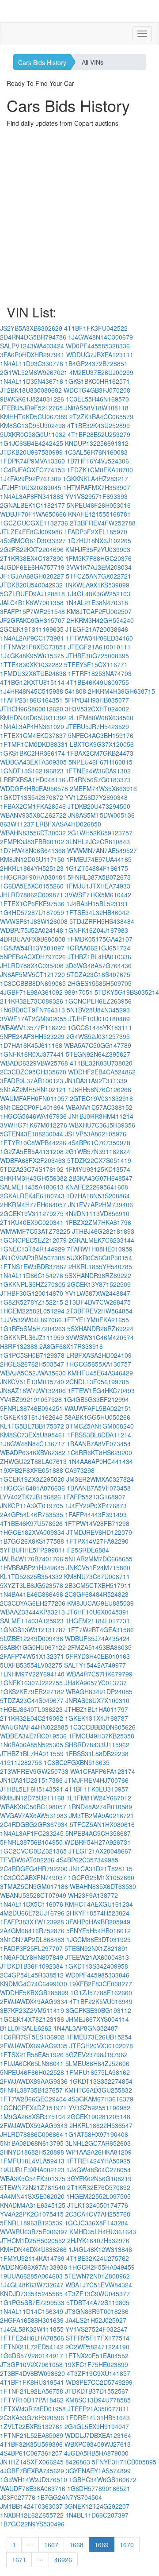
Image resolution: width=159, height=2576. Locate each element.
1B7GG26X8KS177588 (32, 1541)
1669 (102, 2545)
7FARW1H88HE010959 (100, 1249)
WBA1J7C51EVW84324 (99, 2285)
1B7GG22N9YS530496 (32, 2524)
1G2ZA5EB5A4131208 (32, 1151)
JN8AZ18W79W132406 (33, 1390)
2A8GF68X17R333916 (71, 1346)
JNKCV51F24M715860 (98, 1568)
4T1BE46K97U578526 (31, 1523)
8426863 (78, 2462)
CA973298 (80, 1470)
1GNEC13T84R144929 (32, 1249)
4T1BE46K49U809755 (98, 682)
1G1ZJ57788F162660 (101, 1993)
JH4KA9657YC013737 (96, 1683)
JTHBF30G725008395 (97, 656)
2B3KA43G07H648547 (101, 1178)
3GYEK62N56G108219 (99, 2178)
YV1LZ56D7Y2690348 (96, 797)
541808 (76, 691)
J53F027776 (18, 2497)
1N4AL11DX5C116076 (32, 1904)
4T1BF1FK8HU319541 (32, 2382)
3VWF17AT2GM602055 (33, 1019)
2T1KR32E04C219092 (32, 1718)
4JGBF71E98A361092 (31, 992)
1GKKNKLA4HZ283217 (95, 479)
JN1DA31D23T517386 (31, 1780)
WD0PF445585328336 (98, 346)
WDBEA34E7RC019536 (33, 1736)
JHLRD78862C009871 (32, 895)
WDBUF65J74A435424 (97, 1638)
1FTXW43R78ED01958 (33, 2409)
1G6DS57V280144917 (32, 2356)
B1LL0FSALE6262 (26, 2028)
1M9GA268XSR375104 (33, 2116)
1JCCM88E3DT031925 (98, 1939)
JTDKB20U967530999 (31, 452)
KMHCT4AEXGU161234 (99, 1904)
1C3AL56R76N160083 (96, 452)
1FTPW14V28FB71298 (97, 1523)
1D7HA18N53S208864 (98, 1196)
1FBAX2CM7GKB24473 (100, 753)
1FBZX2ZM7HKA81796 (98, 1222)
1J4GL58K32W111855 (32, 2329)
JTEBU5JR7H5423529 (97, 726)
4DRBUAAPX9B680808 (33, 939)
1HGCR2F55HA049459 (102, 2267)
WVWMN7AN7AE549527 (102, 850)
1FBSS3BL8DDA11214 (99, 1435)
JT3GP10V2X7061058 (31, 2364)
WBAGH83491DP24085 (99, 1692)
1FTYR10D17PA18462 (32, 2400)
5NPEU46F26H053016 (99, 505)
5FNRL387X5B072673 (99, 877)
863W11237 (17, 824)
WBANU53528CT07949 (33, 1895)
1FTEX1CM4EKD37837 (33, 735)
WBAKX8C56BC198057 (33, 1807)
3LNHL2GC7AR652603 (98, 2143)
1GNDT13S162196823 (32, 771)
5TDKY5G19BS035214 (127, 992)
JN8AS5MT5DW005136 (101, 815)
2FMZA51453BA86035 (100, 1647)
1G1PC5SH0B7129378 (32, 1355)
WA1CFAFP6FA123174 (103, 1771)
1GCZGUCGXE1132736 (34, 523)
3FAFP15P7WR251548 (32, 611)
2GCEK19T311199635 (32, 629)
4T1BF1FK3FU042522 (96, 328)
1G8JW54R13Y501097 (32, 948)
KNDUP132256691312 (97, 443)
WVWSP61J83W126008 (34, 921)
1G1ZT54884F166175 (97, 868)
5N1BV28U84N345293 (98, 1010)
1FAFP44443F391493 (96, 1514)
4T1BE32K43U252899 (98, 425)
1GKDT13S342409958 (97, 1966)
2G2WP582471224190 (97, 2347)
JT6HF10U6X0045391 (98, 1612)
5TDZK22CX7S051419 (99, 1160)
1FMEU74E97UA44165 (99, 859)
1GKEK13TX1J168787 (97, 1718)
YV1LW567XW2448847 (98, 1293)
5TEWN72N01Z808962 (97, 2276)
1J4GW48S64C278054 (98, 2170)
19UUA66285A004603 (31, 2276)
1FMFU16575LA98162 (98, 2072)
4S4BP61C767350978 (99, 1143)
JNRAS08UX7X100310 (97, 1700)
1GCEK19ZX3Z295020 (32, 1479)
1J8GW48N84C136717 (32, 1444)
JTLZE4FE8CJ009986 (31, 532)
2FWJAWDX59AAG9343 (34, 2125)
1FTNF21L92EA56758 (32, 2391)
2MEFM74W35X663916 (103, 788)
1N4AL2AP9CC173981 (32, 638)
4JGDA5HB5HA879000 (96, 2453)
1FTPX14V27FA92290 (97, 1541)
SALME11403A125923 (32, 1621)
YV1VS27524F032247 (97, 2329)
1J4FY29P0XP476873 (96, 1506)
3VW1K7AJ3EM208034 (99, 567)
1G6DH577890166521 (99, 2488)
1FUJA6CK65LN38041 (32, 2063)
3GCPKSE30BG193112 (98, 2010)
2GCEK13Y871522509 (99, 1284)
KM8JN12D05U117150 (32, 859)
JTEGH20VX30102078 (101, 2046)
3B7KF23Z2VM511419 (32, 2010)
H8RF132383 (19, 1346)
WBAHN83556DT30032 (33, 833)
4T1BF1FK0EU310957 (97, 1789)
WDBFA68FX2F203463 (33, 1160)
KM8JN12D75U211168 (32, 1798)
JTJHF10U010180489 (99, 1019)
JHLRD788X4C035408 (32, 966)
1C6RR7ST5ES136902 (32, 2037)
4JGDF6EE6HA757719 (32, 567)
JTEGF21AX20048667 (100, 1851)
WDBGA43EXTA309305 (33, 762)
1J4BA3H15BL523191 (97, 904)
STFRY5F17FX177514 (98, 2338)
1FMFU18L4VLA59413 (32, 2161)
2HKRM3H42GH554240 (100, 620)
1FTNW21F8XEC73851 (33, 647)
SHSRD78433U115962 (97, 1745)
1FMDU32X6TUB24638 (33, 673)
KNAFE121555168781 (99, 514)
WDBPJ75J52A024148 (32, 930)
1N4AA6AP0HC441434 (101, 1461)
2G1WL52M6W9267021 (34, 372)
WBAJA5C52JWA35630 (33, 1373)
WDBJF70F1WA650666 (33, 514)
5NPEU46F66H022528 (32, 2072)
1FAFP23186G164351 (31, 700)
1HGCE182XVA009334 (32, 1532)
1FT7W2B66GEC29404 (33, 2099)
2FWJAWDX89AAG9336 (34, 2081)
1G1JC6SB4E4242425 (32, 443)
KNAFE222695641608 (97, 1187)
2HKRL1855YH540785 (100, 1267)
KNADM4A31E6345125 (33, 2205)
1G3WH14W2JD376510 (34, 2479)
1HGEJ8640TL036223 (31, 1709)
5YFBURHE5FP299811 (33, 1550)
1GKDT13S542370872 (32, 797)
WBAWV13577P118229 (33, 1027)
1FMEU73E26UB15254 (99, 2037)
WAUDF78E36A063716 (33, 2488)
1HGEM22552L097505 (98, 2196)
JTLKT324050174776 (98, 2205)
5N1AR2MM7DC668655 (99, 1559)
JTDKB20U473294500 (99, 806)
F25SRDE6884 (88, 1550)
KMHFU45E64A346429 (100, 1373)
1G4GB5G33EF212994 (96, 1399)
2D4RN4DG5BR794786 (33, 337)
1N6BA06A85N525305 (32, 1745)
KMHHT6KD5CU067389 (34, 417)
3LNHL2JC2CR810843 (98, 842)
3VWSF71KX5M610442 (98, 895)
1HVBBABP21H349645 (32, 1568)
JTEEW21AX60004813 (97, 1957)
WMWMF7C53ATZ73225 (35, 1231)
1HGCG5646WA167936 (33, 1116)
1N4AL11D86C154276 (32, 1275)
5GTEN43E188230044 (32, 1134)
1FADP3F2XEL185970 (96, 532)
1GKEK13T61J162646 (31, 1417)
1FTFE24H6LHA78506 (32, 2338)
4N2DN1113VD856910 (97, 1213)
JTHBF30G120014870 (32, 1293)
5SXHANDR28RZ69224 (100, 1329)
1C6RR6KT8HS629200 (100, 1452)
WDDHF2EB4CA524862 (102, 1072)
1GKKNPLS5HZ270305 (33, 1284)
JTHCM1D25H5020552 (33, 2240)
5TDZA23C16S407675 (98, 974)
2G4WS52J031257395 (98, 1036)
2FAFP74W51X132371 (32, 1656)
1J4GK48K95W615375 (32, 656)
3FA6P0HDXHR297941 (32, 355)
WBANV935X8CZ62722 (33, 815)
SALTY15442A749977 (95, 1665)
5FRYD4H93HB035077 (97, 700)
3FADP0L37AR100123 (32, 1081)
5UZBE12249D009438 (32, 1638)
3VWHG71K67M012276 (34, 1125)
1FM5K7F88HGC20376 (98, 558)
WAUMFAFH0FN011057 (34, 1098)
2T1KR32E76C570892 (99, 2187)
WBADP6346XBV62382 (33, 1452)
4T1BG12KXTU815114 (32, 682)
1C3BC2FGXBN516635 (77, 1762)
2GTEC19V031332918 (101, 1098)
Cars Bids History (42, 62)
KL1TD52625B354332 (31, 1576)
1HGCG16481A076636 (32, 1488)
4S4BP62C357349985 (87, 1860)
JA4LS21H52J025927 (96, 2320)
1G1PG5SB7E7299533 (32, 2302)
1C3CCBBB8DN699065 (33, 983)
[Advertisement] (79, 216)
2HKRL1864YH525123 (32, 868)
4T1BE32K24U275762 (98, 2258)
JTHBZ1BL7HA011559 (32, 1753)
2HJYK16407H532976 (98, 2240)
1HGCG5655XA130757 (98, 1364)
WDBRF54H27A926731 (98, 1842)
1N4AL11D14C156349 (32, 2311)
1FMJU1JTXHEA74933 (98, 886)
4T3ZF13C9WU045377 (97, 2294)
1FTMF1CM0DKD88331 (34, 744)
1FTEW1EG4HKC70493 (101, 1390)
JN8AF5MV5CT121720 (32, 974)
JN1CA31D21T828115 (101, 1869)
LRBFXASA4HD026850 (68, 824)
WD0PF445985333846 (97, 1975)
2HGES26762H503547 (32, 1364)
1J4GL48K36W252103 (98, 594)
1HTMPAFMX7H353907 (97, 487)
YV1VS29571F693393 (97, 496)
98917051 (79, 992)
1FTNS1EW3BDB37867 (33, 1267)
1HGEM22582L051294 (32, 1311)
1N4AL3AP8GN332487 (86, 2028)
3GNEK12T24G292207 (97, 2506)
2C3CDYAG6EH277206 (33, 1603)
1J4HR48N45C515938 (32, 691)
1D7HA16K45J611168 (31, 1045)
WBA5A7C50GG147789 (98, 1045)
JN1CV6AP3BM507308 (32, 1258)
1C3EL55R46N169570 (97, 399)
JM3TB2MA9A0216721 (101, 1815)
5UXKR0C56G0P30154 (99, 1258)
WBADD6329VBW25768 (34, 1063)
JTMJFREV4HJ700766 (97, 1780)
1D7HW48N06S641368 (33, 850)
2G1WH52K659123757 (100, 833)
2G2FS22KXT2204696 (32, 549)
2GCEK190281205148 (99, 2116)
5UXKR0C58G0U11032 (33, 434)
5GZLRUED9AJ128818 (32, 594)
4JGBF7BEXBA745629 (32, 2471)
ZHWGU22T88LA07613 (33, 1461)
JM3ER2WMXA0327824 (100, 1479)
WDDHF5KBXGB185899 (34, 1993)
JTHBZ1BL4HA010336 (99, 957)
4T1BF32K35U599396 (31, 2444)
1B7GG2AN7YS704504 (70, 2497)
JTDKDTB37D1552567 (97, 2391)
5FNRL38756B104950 (31, 1842)
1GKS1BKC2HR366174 (32, 753)
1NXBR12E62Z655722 (32, 2515)
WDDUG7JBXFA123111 (100, 355)
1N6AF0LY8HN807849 (32, 1957)
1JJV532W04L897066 (31, 1320)
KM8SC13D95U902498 (33, 425)
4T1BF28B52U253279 (99, 434)
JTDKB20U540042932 (31, 585)
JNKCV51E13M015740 (32, 1382)
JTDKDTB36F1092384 (32, 1966)
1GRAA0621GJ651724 (98, 948)
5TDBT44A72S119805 (98, 2302)
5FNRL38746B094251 (31, 1408)
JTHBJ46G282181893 (103, 1231)
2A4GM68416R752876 (32, 1931)
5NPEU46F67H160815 (100, 762)
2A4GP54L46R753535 (32, 1514)
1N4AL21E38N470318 (97, 602)
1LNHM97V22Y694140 (32, 1674)
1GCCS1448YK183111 (100, 1027)
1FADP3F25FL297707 (31, 1948)
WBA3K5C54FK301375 (33, 2178)
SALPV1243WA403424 (32, 346)
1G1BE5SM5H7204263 (33, 1329)
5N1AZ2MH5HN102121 (33, 1089)
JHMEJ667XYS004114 (97, 2019)
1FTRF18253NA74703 (100, 673)
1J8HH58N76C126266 (100, 1089)
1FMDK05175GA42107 (100, 939)
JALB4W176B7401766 (32, 1559)
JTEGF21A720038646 (97, 629)
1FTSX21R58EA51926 (32, 2055)
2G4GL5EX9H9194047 (97, 2426)
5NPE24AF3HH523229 (32, 1036)
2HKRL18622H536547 (101, 2125)
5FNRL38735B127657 (31, 2090)
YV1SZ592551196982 (99, 2108)
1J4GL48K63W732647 (32, 2285)
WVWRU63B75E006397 (34, 2232)
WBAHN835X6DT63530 (103, 1886)
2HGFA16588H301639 (32, 2320)
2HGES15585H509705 (100, 983)
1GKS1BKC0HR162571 (97, 381)
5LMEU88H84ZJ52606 (97, 2063)
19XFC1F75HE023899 (96, 2364)
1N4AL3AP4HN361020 (32, 726)
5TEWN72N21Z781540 (33, 2187)
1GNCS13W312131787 (33, 1630)
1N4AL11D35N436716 (32, 381)
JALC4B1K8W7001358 (32, 602)
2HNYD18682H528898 (32, 2152)
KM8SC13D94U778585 (98, 2400)
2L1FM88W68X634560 (101, 718)
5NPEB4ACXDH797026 (33, 957)
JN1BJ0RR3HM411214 (101, 1116)
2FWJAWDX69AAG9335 (34, 2046)
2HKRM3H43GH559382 (34, 1178)
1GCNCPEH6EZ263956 (98, 1001)
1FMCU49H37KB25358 (101, 1736)
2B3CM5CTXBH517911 (98, 1585)
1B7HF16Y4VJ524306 (98, 461)
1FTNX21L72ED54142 (32, 2347)
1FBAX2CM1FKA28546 (33, 806)
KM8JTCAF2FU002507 (99, 611)
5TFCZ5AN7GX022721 (98, 576)
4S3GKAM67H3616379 (101, 2099)
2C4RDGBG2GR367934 (34, 1824)
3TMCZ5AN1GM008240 (100, 1426)
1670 (127, 2545)
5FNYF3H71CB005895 (124, 2462)
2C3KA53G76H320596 (32, 2418)
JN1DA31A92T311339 (96, 1081)
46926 (63, 2560)
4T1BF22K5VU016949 (101, 2001)
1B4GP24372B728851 (96, 363)
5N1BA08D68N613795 (32, 2143)
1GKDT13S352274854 (101, 2081)
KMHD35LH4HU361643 (103, 2232)
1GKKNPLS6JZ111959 (32, 1337)
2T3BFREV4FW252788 (103, 523)
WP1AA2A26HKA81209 (99, 2152)
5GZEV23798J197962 (97, 2055)
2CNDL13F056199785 (97, 1382)
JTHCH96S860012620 (32, 709)
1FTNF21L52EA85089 (32, 2435)
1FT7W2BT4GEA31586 (101, 1630)
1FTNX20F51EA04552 (97, 2356)
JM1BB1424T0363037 (31, 2506)
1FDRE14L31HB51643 (98, 2418)
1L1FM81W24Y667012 (99, 1798)
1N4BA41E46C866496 (32, 1594)
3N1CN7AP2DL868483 (32, 1939)
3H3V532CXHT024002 (97, 709)
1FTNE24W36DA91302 (98, 771)
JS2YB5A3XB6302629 (31, 328)
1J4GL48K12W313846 (100, 2249)
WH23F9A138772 (93, 1895)
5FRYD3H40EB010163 (98, 1656)
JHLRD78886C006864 (32, 2134)
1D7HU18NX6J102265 (99, 541)
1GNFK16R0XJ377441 (32, 1054)
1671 (19, 2560)
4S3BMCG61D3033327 (33, 541)
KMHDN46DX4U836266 (33, 2249)
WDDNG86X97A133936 (34, 2267)
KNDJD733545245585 (31, 2294)
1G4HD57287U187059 (32, 912)
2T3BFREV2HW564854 (99, 1311)
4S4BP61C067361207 (31, 2453)
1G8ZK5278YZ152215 (32, 1302)
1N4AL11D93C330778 (32, 363)
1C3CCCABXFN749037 (33, 1877)
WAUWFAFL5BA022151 (98, 1408)
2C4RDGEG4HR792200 (34, 1869)
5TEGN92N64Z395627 (98, 1054)
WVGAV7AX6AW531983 (34, 1815)
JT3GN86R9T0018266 (97, 2311)
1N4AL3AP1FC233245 (32, 1833)
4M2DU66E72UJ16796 (32, 1913)
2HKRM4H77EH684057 (33, 1205)
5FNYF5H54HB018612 (98, 1931)
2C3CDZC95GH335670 (33, 1072)
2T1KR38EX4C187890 (32, 558)
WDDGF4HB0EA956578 (34, 788)
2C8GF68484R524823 (97, 1594)
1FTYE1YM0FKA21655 (96, 1320)
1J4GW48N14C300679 (100, 337)
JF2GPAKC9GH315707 (32, 620)
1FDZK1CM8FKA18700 (100, 470)
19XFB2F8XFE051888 (32, 1470)
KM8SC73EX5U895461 (33, 1435)
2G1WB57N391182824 (98, 1151)
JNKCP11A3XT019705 (32, 1506)
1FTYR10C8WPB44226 (33, 1143)
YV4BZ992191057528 (31, 1399)
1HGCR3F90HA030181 (33, 877)
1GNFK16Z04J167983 (97, 930)
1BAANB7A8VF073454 (99, 1444)
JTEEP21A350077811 (98, 2409)
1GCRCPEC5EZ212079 (33, 1240)
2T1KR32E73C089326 (32, 1001)
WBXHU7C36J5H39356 (102, 1125)
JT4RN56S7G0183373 (99, 780)
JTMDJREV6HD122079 (99, 1532)
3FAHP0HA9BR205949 (98, 1922)
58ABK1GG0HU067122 (33, 1647)
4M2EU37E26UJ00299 (101, 372)
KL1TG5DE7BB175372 (32, 1426)
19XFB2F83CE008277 (100, 1984)
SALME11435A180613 (32, 1187)
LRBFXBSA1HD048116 (33, 780)
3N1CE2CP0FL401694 (32, 1107)
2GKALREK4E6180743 (32, 1196)
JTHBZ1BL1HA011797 (96, 1709)
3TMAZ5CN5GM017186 (34, 1886)
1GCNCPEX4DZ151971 (33, 2108)
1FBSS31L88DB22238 (97, 1753)
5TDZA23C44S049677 (32, 1700)
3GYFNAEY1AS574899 (98, 2471)
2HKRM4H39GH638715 (121, 691)
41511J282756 (21, 1762)
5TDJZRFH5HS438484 (102, 921)
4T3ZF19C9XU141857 (98, 2373)
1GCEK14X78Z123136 (32, 2019)
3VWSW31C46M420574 (100, 1337)
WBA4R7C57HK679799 (99, 1674)
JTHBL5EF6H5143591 (32, 1789)
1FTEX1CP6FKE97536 (32, 904)
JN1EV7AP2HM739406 (100, 1205)
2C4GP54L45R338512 (32, 1975)
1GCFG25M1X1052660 (101, 1877)
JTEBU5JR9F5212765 (31, 408)
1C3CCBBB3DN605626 (103, 1727)
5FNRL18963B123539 (31, 2223)
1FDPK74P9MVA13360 (32, 461)
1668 (76, 2545)
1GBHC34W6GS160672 (103, 2479)
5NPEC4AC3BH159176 (101, 735)
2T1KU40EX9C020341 (32, 1222)
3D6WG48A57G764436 (98, 966)
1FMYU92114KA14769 (32, 2258)
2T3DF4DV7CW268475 (98, 1302)
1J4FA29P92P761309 (30, 479)
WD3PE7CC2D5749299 (99, 2382)
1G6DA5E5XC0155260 (32, 886)
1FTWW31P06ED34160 (99, 638)
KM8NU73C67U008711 (97, 1576)
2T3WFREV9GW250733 (34, 1771)
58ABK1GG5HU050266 (97, 1417)
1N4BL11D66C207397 (97, 2515)
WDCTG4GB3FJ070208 (97, 390)
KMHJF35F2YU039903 (98, 549)
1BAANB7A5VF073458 (99, 1488)
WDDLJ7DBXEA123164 (98, 2435)
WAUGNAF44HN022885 (34, 1727)
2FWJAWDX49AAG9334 (34, 2001)
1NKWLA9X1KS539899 (97, 585)
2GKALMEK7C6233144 (101, 1240)
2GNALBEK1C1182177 (32, 505)
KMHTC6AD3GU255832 (98, 2090)
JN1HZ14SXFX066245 (32, 2462)
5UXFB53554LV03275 (31, 1665)
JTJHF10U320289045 (31, 487)
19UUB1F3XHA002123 (32, 2170)
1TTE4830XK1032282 (31, 664)
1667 (51, 2545)
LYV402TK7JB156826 (30, 1497)
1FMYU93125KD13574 (98, 1169)
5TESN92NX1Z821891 (97, 1948)
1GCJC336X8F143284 (96, 2223)
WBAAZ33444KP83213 (32, 1612)
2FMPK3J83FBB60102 (32, 842)
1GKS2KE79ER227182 (32, 1692)
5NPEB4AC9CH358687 (98, 1833)
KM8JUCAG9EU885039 (100, 1603)
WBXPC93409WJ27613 (98, 2444)
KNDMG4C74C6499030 (34, 1984)
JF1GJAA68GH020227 (32, 576)
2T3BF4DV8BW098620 (32, 2373)
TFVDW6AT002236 (27, 1860)
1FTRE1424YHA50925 (98, 2161)
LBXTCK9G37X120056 (102, 744)
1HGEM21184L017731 (98, 1621)
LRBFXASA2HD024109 (99, 1355)
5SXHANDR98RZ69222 (98, 1275)
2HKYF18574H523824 (98, 1913)
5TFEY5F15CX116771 (96, 664)
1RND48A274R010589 (100, 1807)
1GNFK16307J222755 (31, 1683)
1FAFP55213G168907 (94, 1497)
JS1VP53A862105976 (96, 1134)
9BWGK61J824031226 (32, 399)
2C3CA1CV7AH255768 (98, 2214)
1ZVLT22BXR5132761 (31, 2426)
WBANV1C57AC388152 (99, 1107)
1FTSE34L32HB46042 (97, 912)
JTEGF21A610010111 (99, 647)
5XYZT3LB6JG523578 (32, 1585)
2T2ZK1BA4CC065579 (101, 417)
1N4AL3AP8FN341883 (32, 496)
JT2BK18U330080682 (31, 390)
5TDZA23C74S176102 (32, 1169)
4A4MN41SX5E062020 (32, 2196)
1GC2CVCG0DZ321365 (33, 1851)
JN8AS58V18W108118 (97, 408)
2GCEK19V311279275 (32, 1213)
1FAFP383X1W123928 (32, 1922)
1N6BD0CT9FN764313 (32, 1010)
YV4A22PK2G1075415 (32, 2214)
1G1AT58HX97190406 (97, 2134)
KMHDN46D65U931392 (33, 718)
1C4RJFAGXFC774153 (32, 470)
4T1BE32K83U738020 (101, 1063)
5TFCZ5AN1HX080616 (102, 1824)
